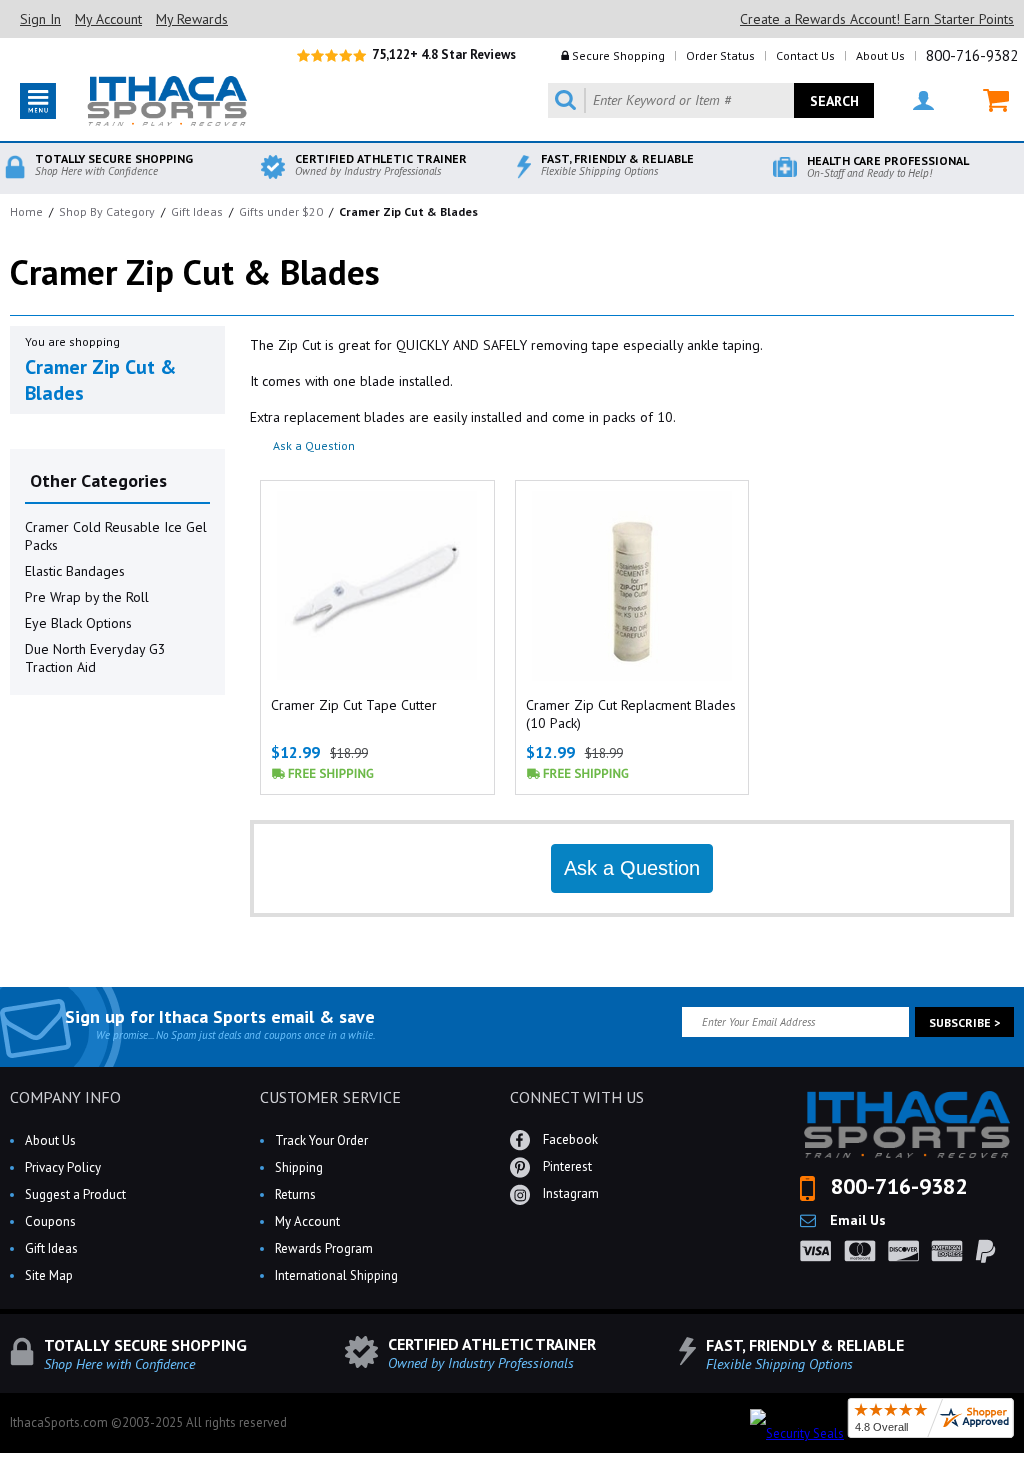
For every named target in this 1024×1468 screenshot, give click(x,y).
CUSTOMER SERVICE (330, 1097)
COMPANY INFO (65, 1097)
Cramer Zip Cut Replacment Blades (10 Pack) (631, 714)
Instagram (569, 1193)
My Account (108, 19)
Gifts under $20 (281, 211)
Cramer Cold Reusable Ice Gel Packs (116, 536)
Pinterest (566, 1166)
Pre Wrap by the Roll (87, 597)
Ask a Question (314, 445)
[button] (1023, 1467)
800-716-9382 (972, 55)
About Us (880, 55)
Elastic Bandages (75, 571)
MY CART (983, 100)
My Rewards (192, 19)
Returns (295, 1194)
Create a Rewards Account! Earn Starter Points (877, 19)
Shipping (299, 1167)
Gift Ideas (197, 211)
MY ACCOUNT (911, 100)
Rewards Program (324, 1248)
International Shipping (336, 1275)
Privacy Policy (63, 1167)
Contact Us (805, 55)
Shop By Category (107, 211)
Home (26, 211)
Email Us (856, 1220)
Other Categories (98, 480)
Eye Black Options (78, 623)
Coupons (50, 1221)
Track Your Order (321, 1140)
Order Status (720, 55)
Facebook (569, 1139)
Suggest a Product (75, 1194)
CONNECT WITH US (577, 1097)
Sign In (40, 19)
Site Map (49, 1275)
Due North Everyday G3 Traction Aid (95, 658)
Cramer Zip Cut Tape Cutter (354, 705)
